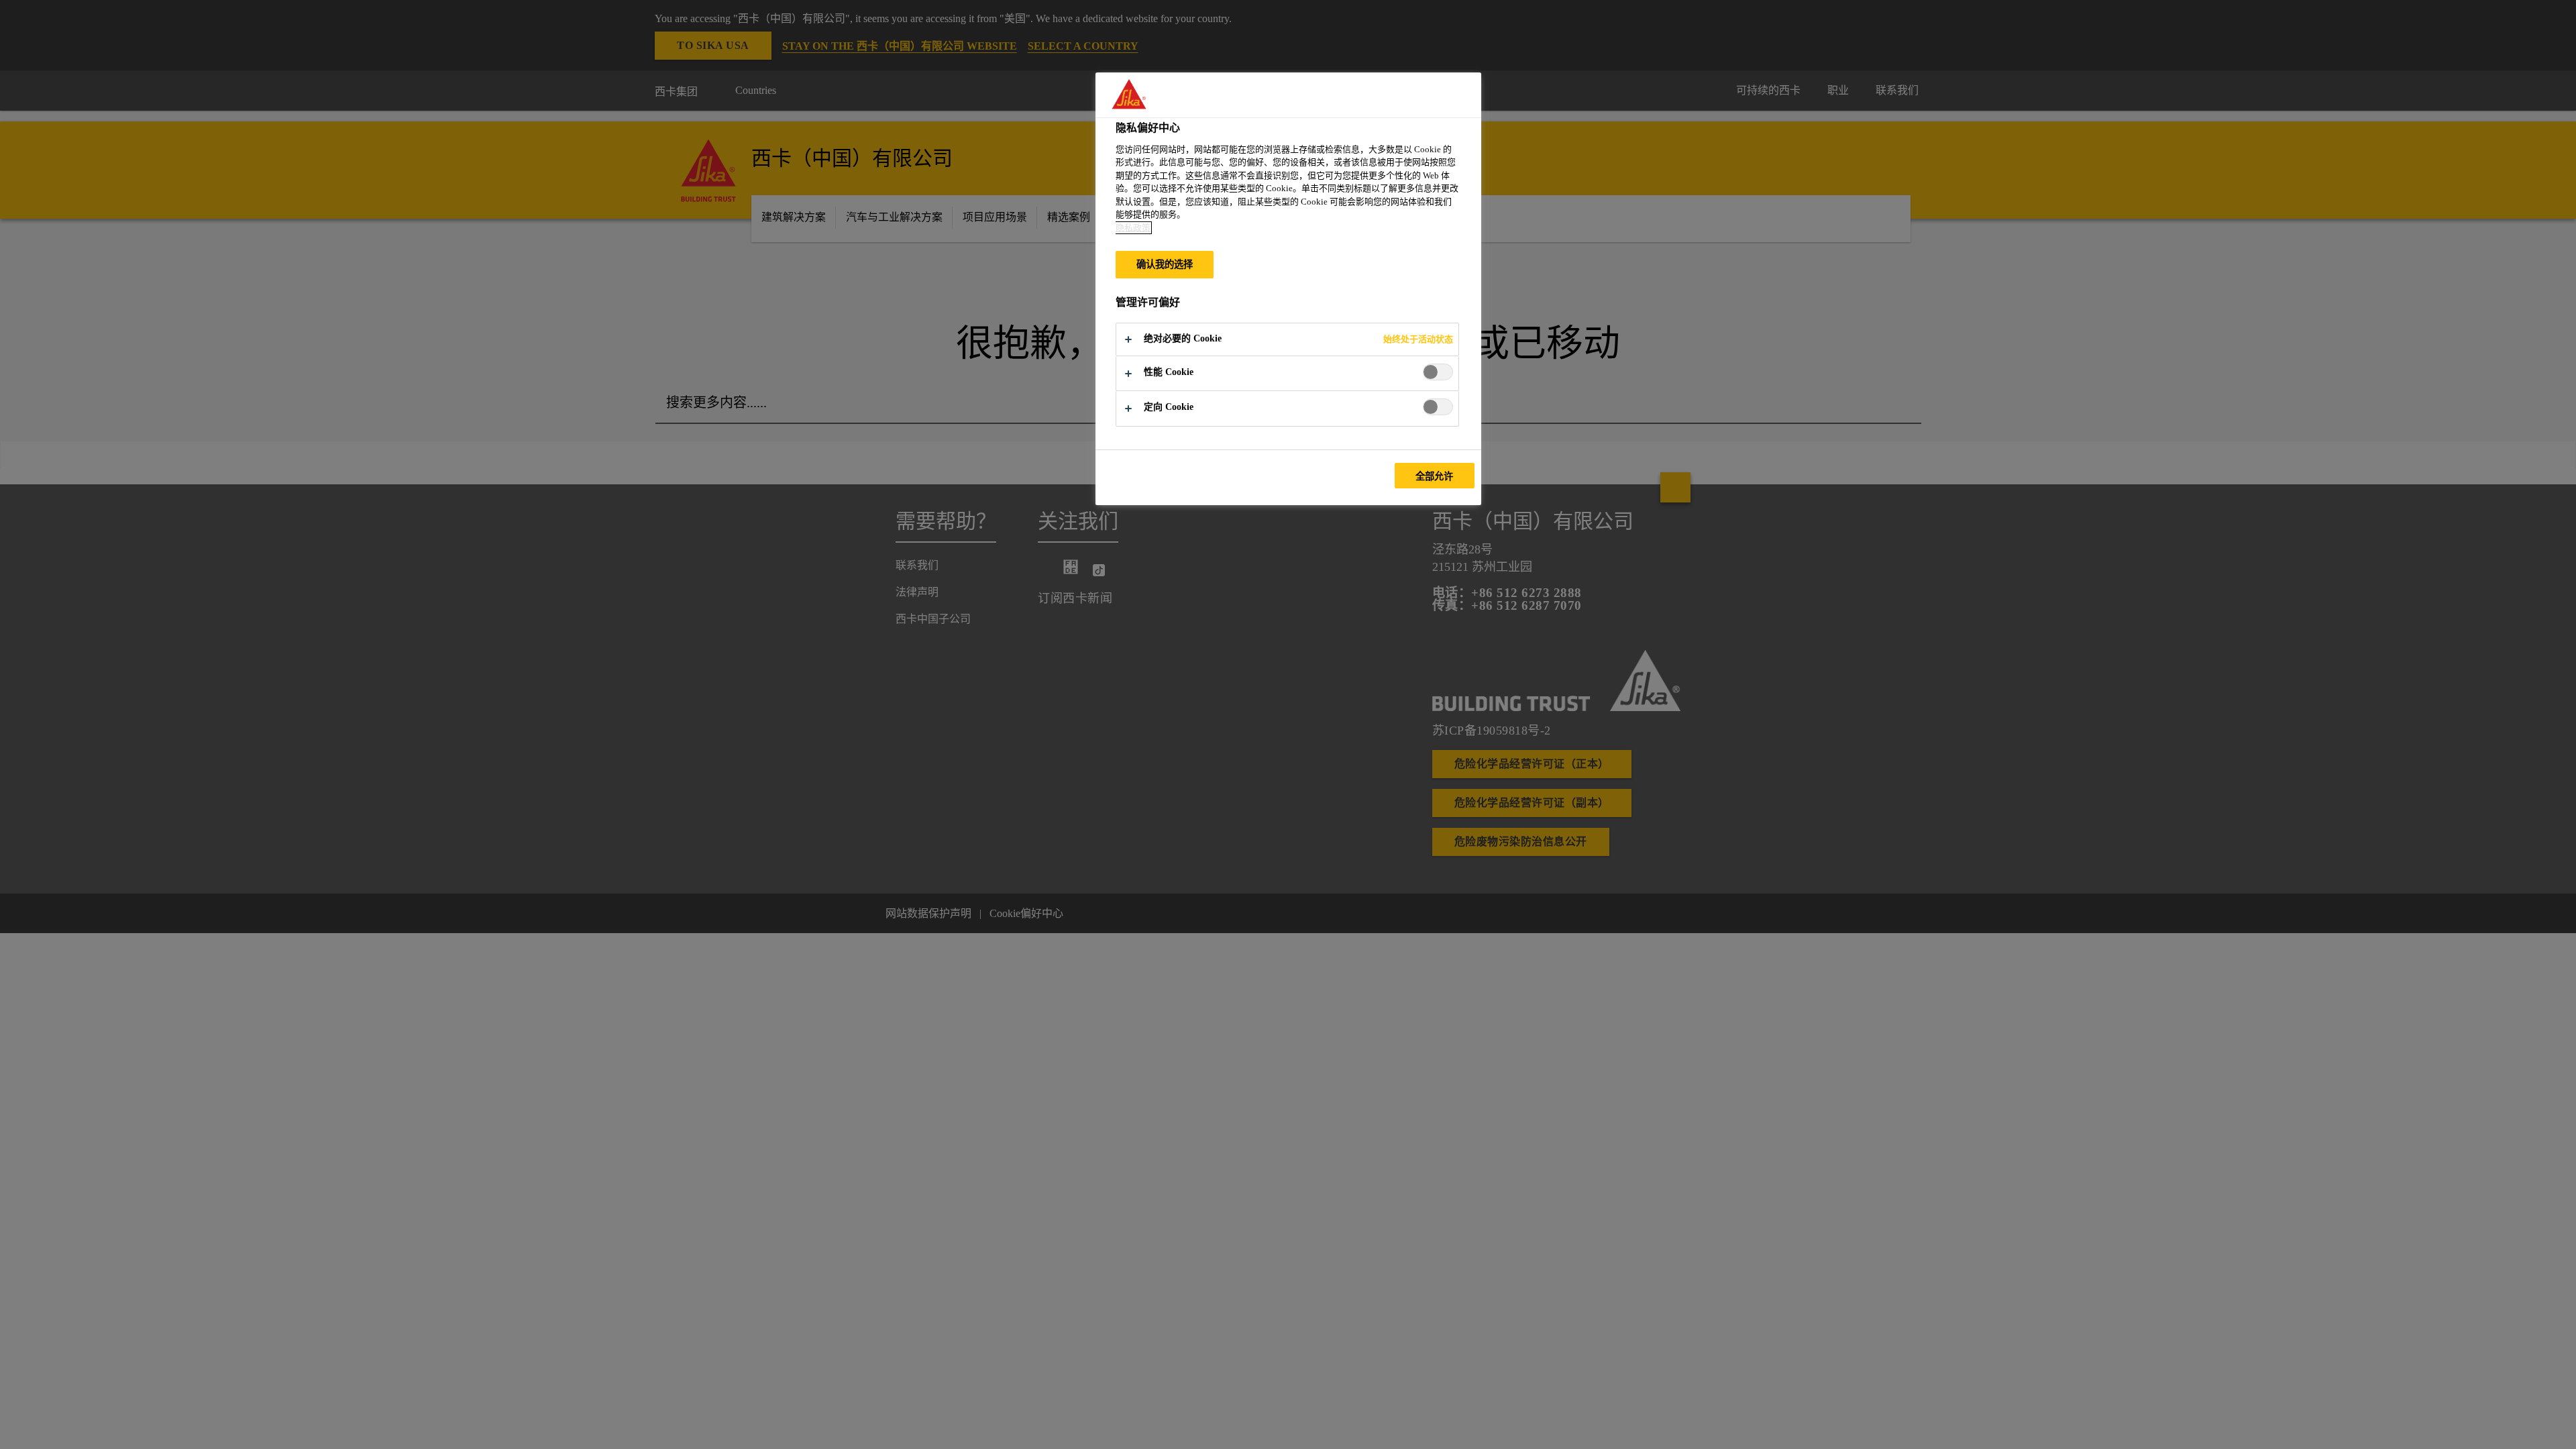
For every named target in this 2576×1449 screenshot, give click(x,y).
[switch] (1438, 372)
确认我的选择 (1165, 264)
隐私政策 (1133, 228)
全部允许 (1435, 476)
